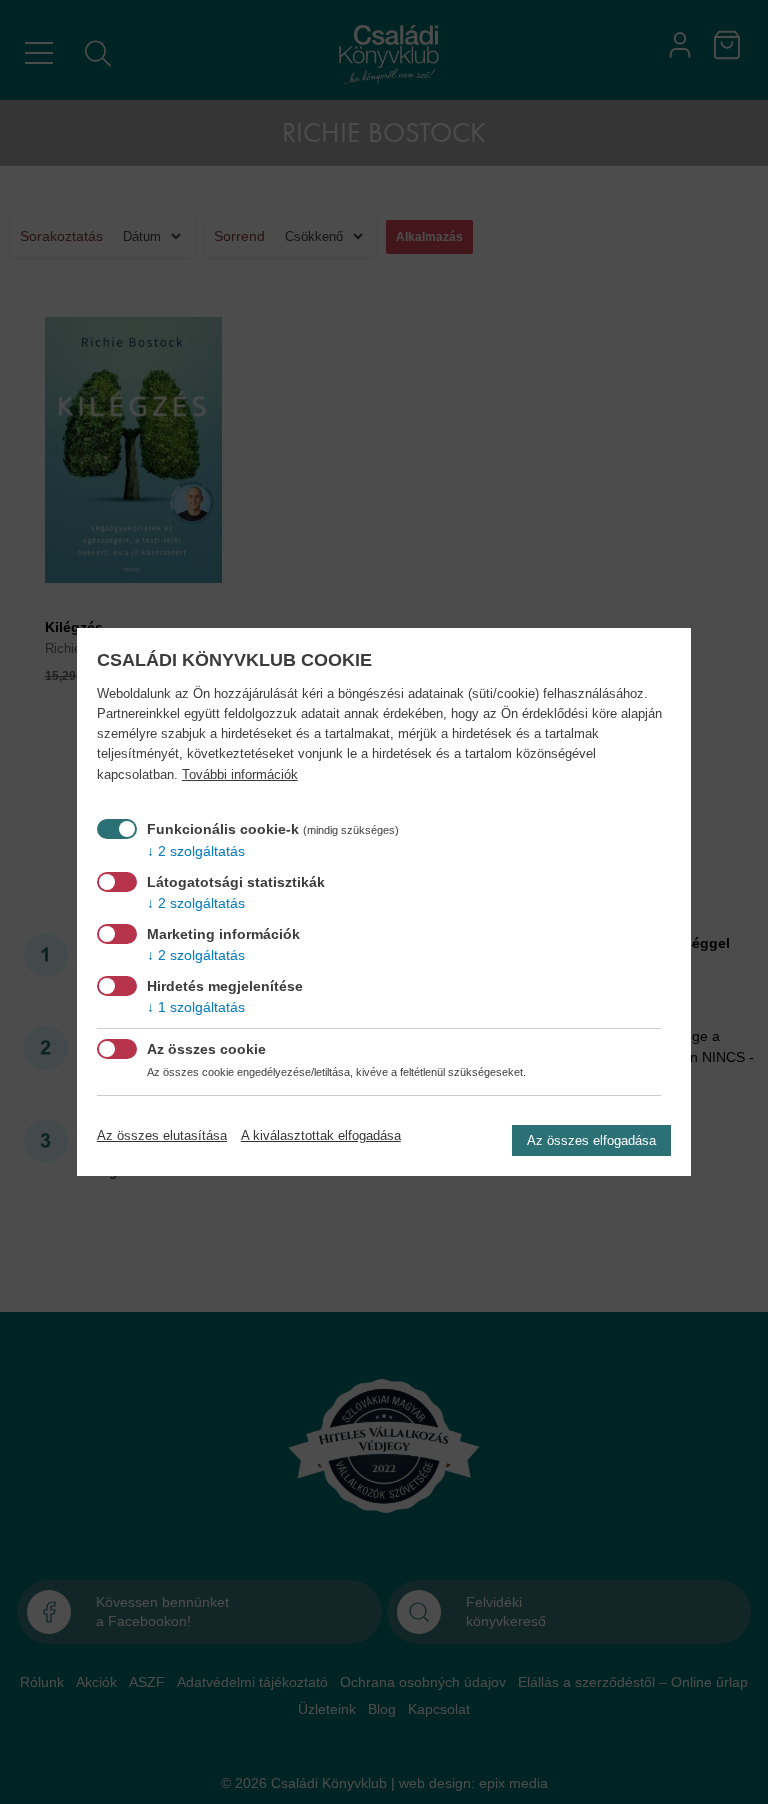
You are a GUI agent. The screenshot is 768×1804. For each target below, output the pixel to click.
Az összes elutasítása (162, 1135)
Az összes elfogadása (591, 1140)
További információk (240, 775)
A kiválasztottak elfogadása (321, 1135)
